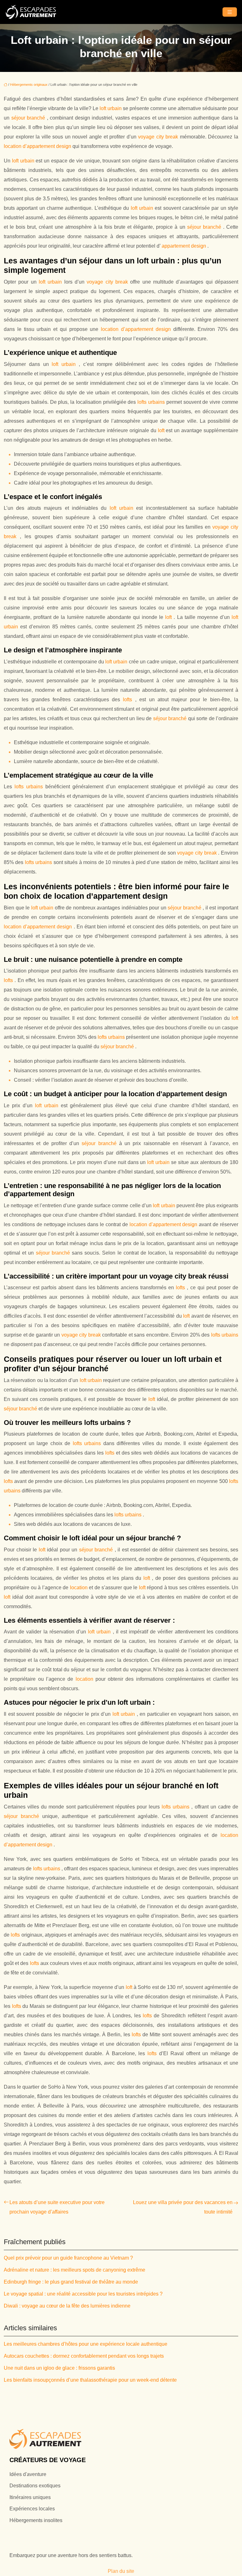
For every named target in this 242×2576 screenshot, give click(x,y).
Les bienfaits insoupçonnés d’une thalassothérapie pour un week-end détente (90, 2380)
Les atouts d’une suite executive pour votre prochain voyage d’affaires (57, 2207)
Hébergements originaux (29, 85)
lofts (129, 700)
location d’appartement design (38, 146)
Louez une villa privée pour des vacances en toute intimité (183, 2207)
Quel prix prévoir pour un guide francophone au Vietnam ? (68, 2258)
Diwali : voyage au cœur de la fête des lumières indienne (67, 2306)
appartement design (184, 246)
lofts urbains (152, 402)
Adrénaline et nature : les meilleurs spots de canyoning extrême (75, 2270)
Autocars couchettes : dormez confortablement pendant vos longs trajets (84, 2356)
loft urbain (111, 108)
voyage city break (159, 137)
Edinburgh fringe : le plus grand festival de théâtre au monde (71, 2282)
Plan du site (121, 2571)
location (80, 1588)
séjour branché (29, 118)
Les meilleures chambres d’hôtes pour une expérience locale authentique (86, 2344)
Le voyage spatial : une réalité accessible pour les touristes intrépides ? (83, 2294)
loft (162, 430)
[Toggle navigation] (230, 12)
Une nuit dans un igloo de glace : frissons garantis (59, 2368)
